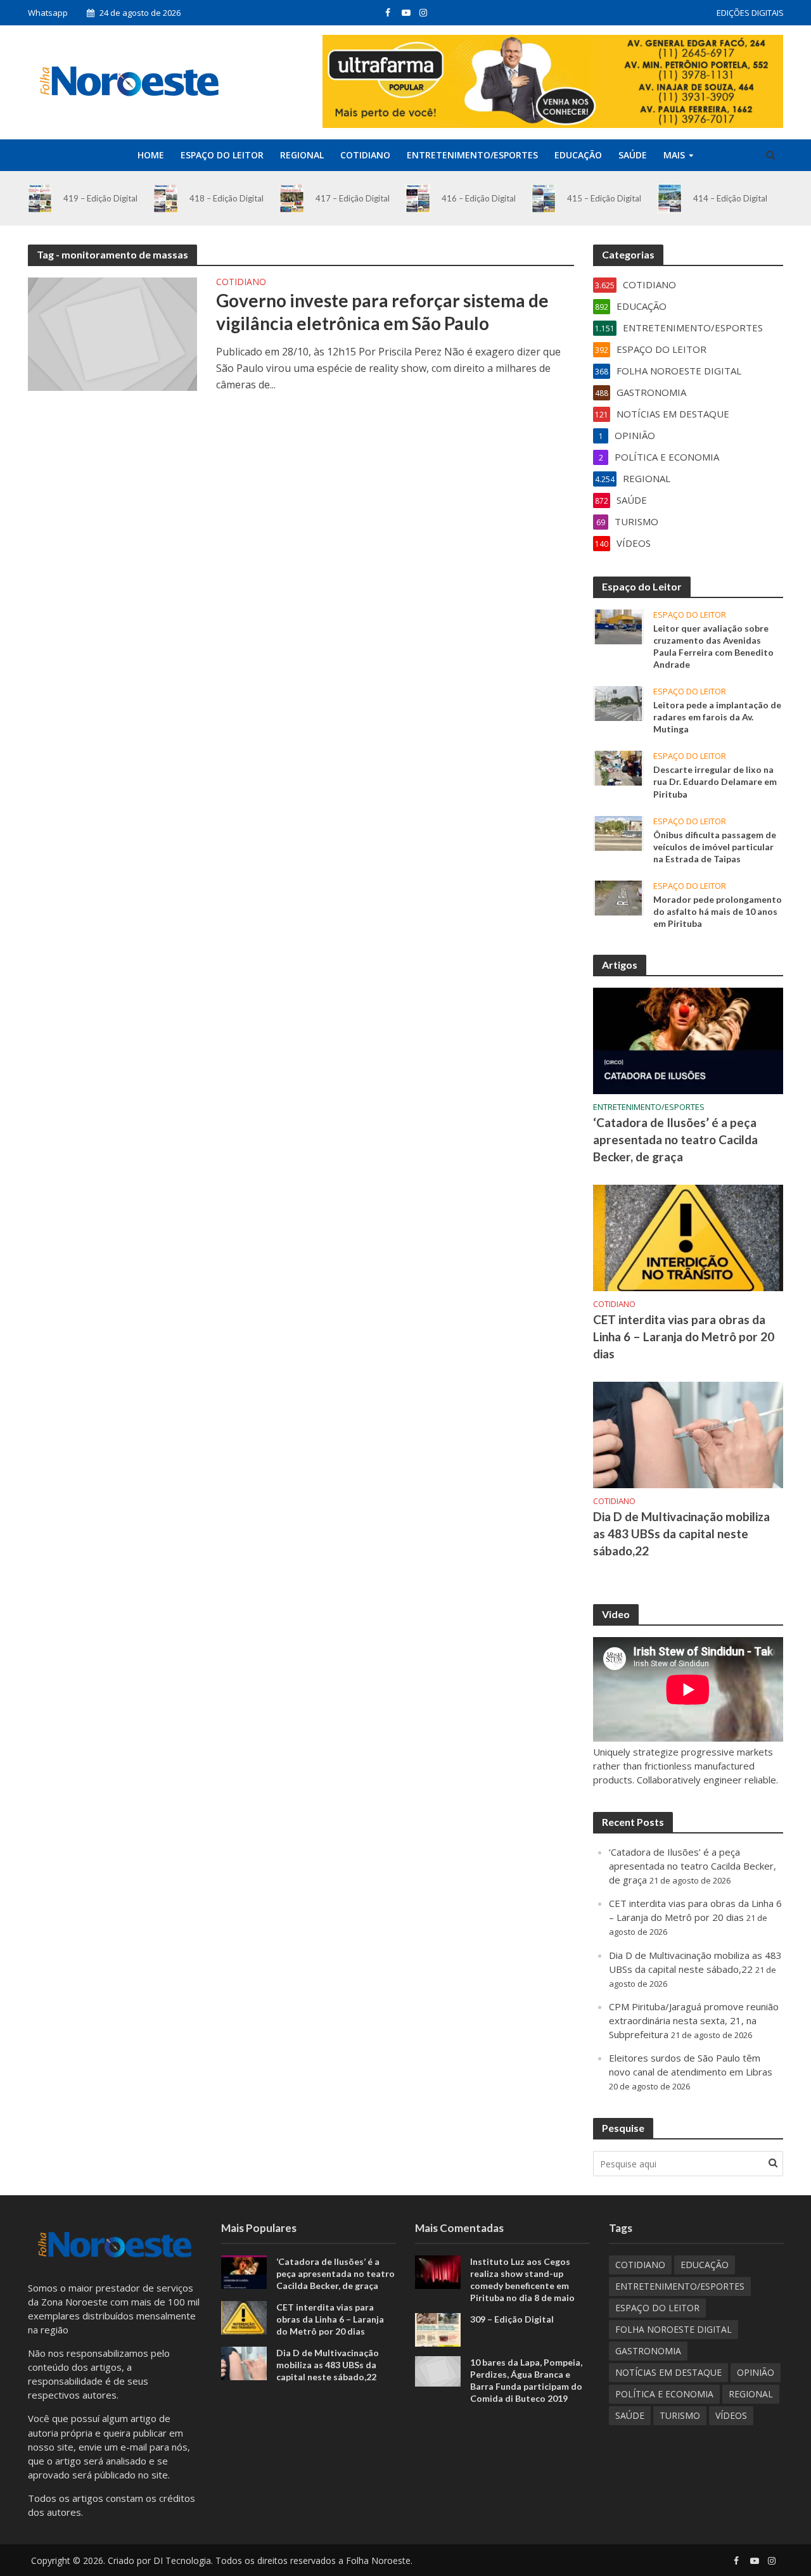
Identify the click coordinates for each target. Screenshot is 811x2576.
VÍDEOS (731, 2415)
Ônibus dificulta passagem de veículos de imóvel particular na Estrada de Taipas (715, 847)
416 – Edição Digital (479, 198)
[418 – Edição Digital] (166, 198)
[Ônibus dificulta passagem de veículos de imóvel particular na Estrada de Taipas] (618, 832)
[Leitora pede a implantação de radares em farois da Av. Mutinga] (618, 703)
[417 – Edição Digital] (292, 198)
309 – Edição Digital (512, 2319)
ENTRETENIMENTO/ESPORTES (472, 155)
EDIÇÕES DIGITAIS (750, 13)
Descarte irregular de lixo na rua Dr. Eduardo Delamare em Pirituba (715, 781)
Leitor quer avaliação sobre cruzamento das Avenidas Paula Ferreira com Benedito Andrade (713, 646)
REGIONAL (302, 155)
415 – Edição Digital (604, 198)
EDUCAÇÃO (578, 155)
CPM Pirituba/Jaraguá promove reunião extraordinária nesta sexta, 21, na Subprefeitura (694, 2020)
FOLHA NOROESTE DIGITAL (674, 2329)
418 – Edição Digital (227, 198)
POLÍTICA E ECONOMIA (664, 2394)
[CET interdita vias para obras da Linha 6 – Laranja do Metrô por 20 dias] (688, 1237)
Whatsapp (48, 13)
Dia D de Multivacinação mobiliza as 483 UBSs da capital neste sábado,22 (681, 1533)
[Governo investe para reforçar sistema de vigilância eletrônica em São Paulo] (113, 333)
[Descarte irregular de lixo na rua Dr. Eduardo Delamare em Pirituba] (618, 767)
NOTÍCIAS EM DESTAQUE (668, 2372)
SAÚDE (633, 155)
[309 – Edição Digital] (438, 2329)
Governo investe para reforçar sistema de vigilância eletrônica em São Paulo (382, 312)
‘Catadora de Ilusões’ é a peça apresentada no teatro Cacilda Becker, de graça (675, 1139)
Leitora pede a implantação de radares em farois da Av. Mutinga (717, 717)
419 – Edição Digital (100, 198)
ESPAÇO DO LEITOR (222, 155)
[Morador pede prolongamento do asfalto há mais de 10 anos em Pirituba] (618, 896)
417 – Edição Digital (353, 198)
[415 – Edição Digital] (544, 198)
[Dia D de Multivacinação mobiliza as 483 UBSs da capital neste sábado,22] (688, 1434)
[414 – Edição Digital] (670, 198)
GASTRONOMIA (648, 2351)
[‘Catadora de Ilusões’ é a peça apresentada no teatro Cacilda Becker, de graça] (688, 1040)
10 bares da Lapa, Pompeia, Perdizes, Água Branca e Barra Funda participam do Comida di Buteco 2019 (526, 2380)
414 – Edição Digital (730, 198)
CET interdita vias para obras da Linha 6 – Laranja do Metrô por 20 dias (684, 1336)
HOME (151, 155)
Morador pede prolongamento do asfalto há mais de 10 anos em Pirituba (718, 911)
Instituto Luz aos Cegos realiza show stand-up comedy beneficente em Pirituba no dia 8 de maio (522, 2280)
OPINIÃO (756, 2372)
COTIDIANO (365, 155)
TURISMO (680, 2415)
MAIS (674, 155)
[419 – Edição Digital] (40, 198)
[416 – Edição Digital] (418, 198)
